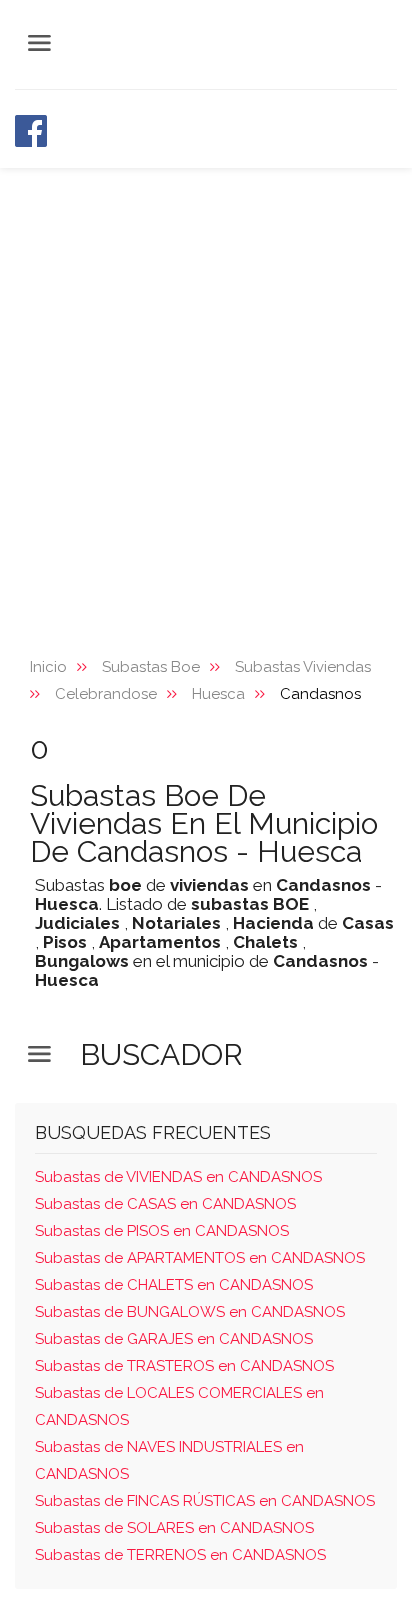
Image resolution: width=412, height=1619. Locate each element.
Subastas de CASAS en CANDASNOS (165, 1204)
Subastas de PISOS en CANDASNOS (162, 1231)
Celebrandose (106, 694)
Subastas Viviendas (303, 667)
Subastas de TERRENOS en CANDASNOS (180, 1555)
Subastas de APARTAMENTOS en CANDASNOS (200, 1258)
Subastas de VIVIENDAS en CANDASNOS (178, 1177)
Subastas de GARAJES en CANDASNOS (174, 1339)
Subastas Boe (151, 667)
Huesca (218, 694)
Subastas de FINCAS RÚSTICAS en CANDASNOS (205, 1501)
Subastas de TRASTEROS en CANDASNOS (184, 1366)
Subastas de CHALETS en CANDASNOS (174, 1285)
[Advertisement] (206, 384)
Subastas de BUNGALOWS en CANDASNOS (190, 1312)
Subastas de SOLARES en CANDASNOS (174, 1528)
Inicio (48, 667)
